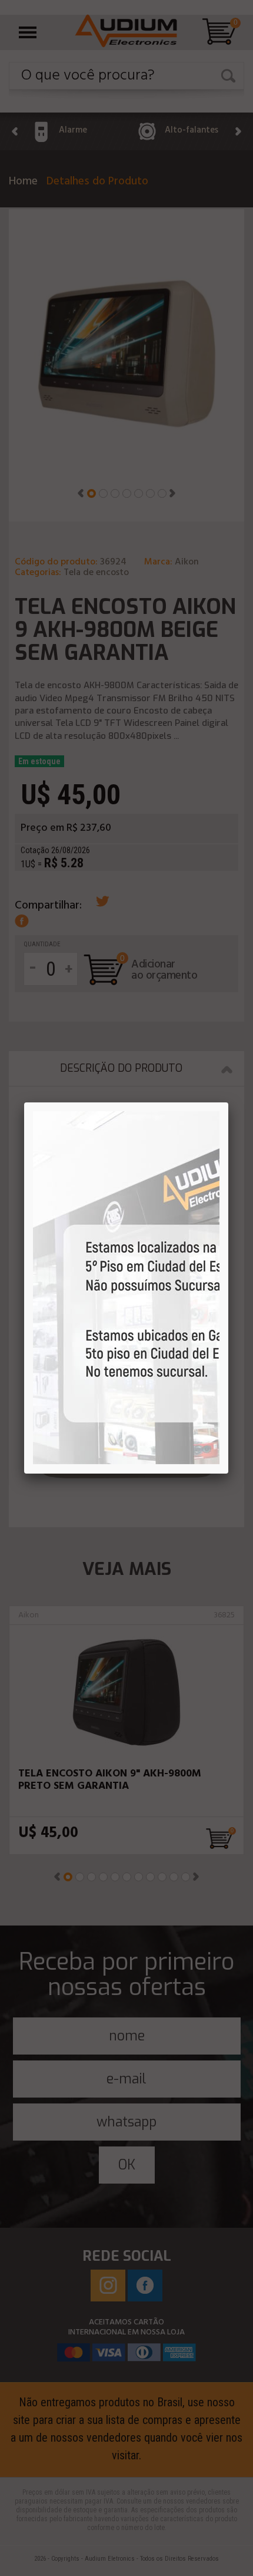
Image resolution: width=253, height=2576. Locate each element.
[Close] (228, 1102)
